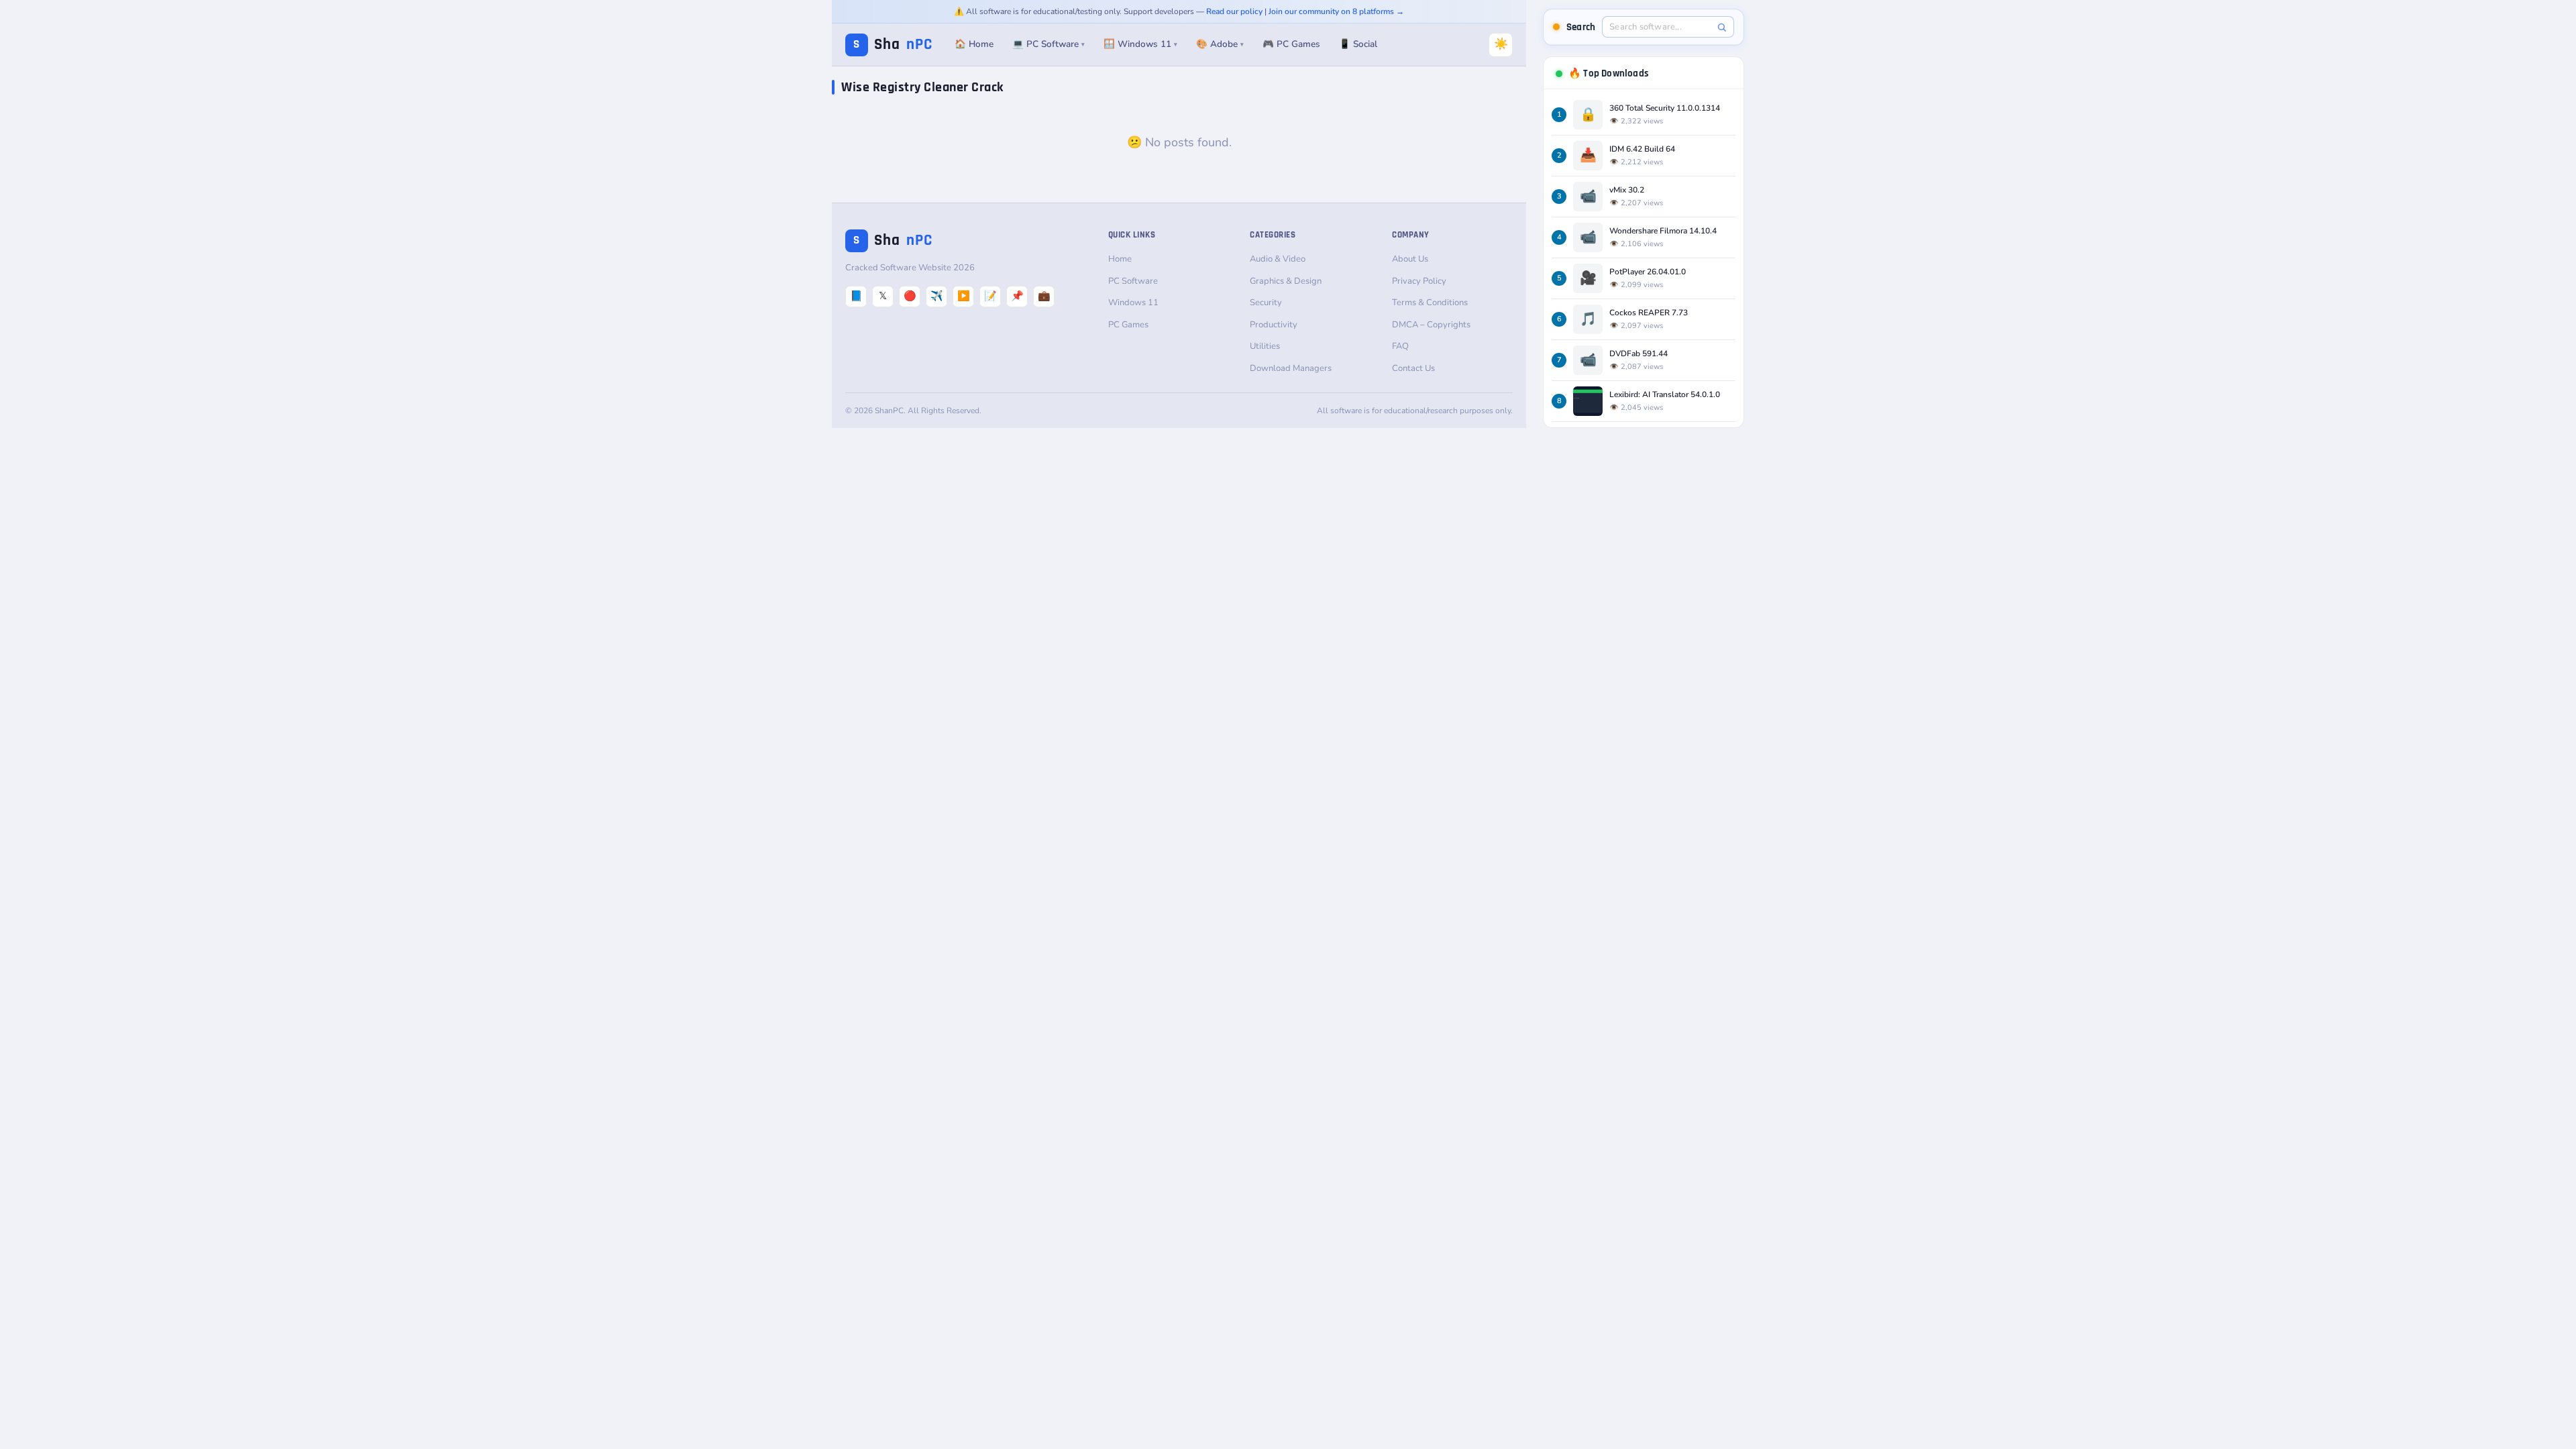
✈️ (937, 296)
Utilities (1265, 346)
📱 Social (1358, 44)
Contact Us (1413, 368)
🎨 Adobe (1220, 44)
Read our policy (1234, 11)
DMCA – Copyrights (1431, 325)
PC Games (1128, 325)
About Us (1410, 259)
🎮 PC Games (1291, 44)
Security (1266, 303)
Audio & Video (1278, 259)
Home (1120, 259)
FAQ (1400, 346)
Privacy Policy (1419, 281)
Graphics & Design (1286, 281)
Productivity (1274, 325)
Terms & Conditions (1430, 303)
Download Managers (1291, 368)
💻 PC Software (1049, 44)
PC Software (1133, 281)
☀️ (1501, 44)
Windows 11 (1133, 303)
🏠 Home (974, 44)
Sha (893, 45)
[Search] (1722, 27)
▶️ (964, 296)
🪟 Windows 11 (1140, 44)
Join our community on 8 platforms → (1336, 11)
